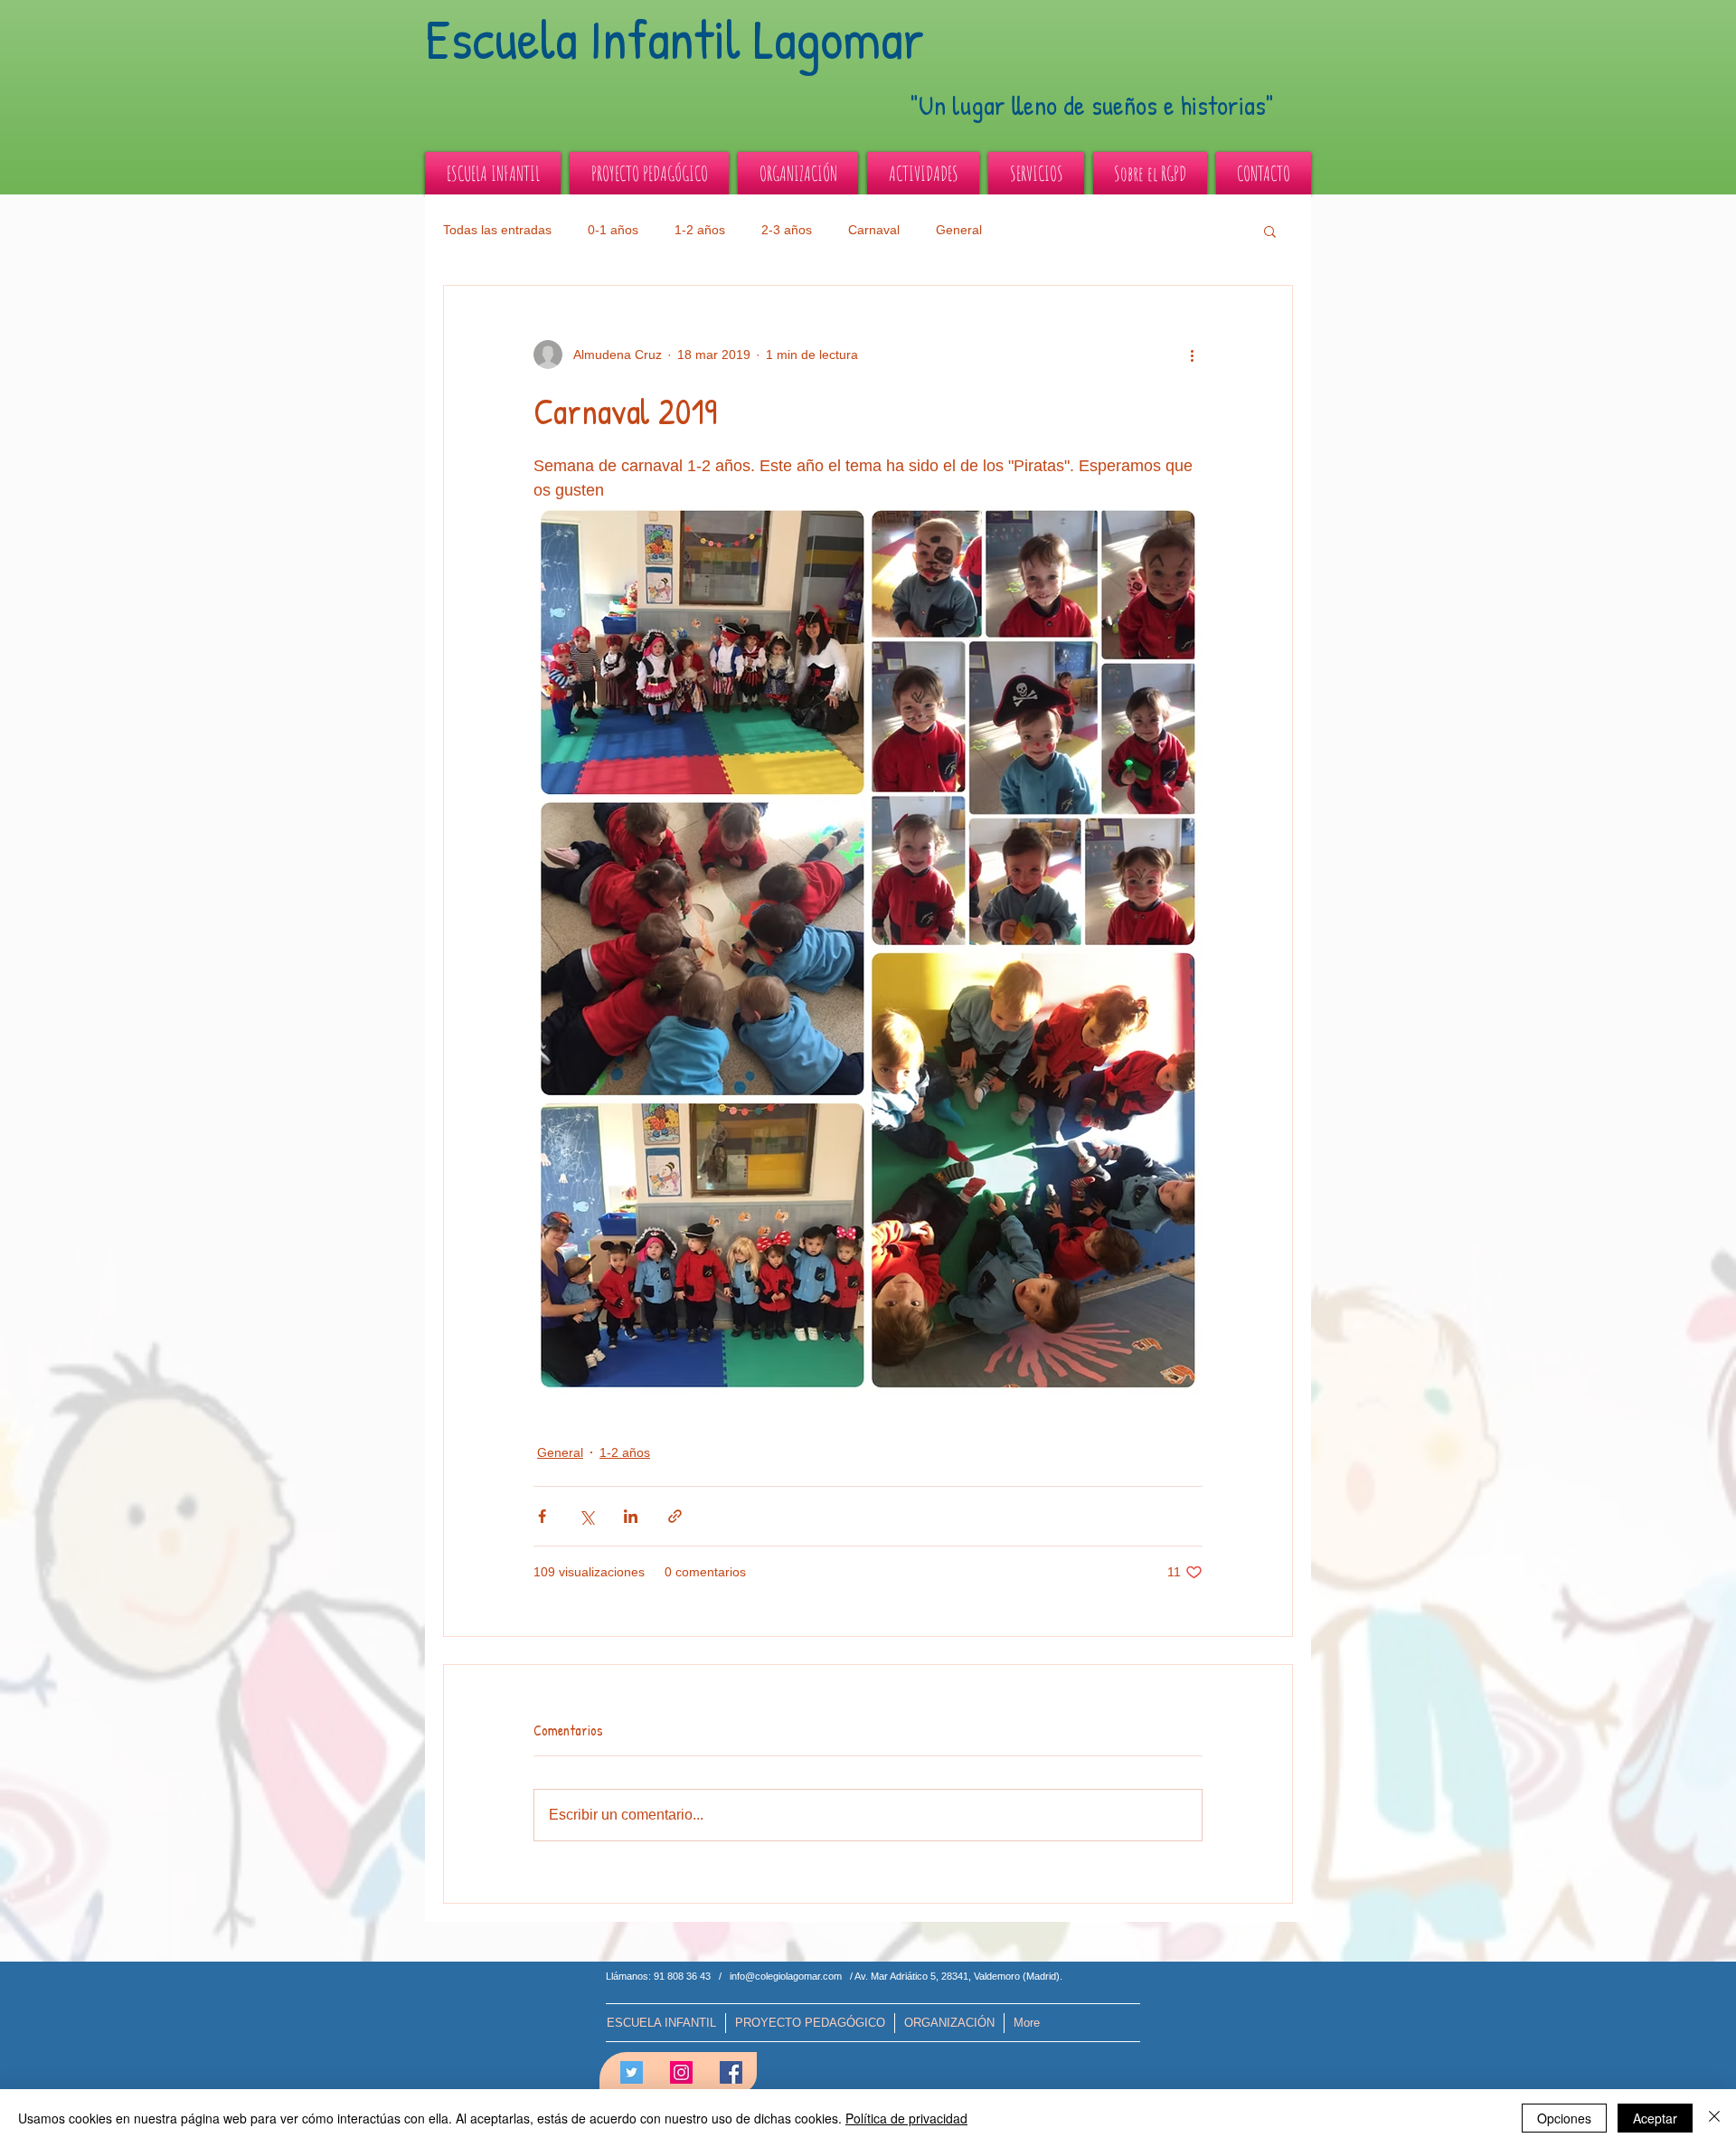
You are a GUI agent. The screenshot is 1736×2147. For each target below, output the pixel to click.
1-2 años (700, 230)
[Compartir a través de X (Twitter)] (586, 1516)
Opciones (1564, 2118)
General (959, 230)
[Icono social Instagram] (681, 2072)
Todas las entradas (497, 230)
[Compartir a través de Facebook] (542, 1516)
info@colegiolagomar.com (786, 1976)
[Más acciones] (1192, 355)
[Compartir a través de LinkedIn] (631, 1516)
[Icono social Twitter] (632, 2072)
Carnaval (874, 230)
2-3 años (787, 230)
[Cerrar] (1714, 2118)
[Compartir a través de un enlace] (675, 1516)
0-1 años (613, 230)
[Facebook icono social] (731, 2072)
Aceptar (1655, 2118)
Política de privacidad (906, 2118)
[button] (1270, 231)
